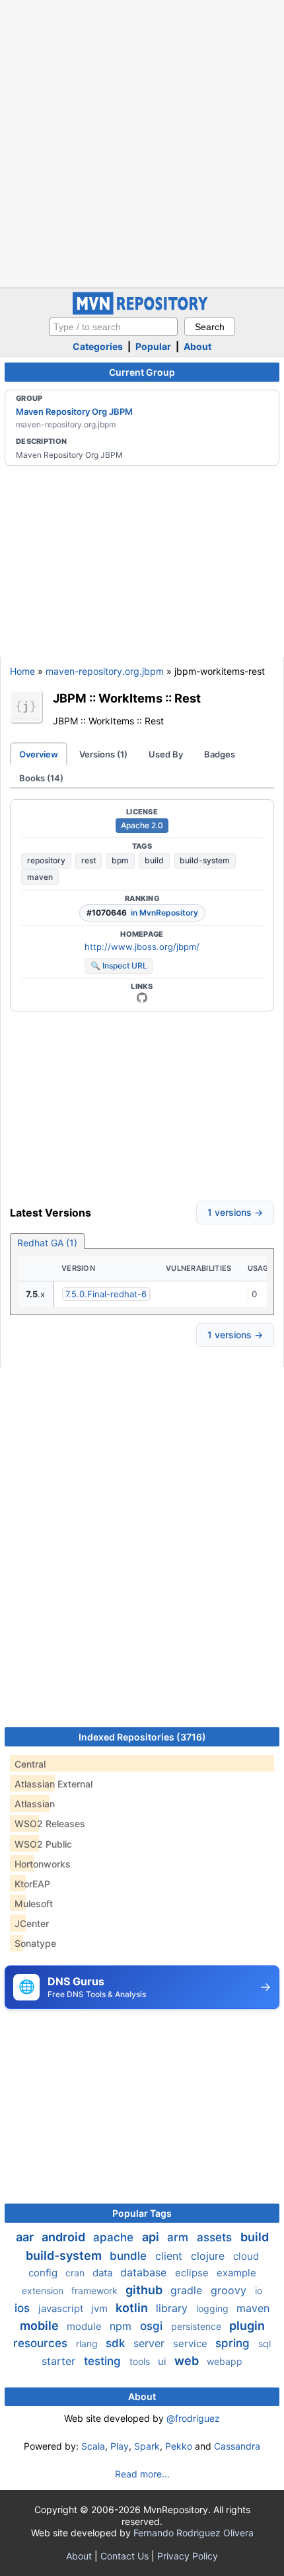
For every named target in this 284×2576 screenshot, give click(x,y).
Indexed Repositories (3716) (142, 1737)
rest (89, 860)
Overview (39, 754)
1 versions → (235, 1212)
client (170, 2256)
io (259, 2291)
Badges (220, 754)
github (145, 2290)
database (145, 2272)
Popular (153, 346)
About (197, 346)
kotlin (133, 2308)
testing (104, 2361)
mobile (41, 2326)
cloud (246, 2256)
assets (216, 2237)
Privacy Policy (188, 2556)
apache (115, 2237)
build (154, 860)
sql (265, 2343)
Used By (166, 754)
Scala (93, 2446)
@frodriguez (193, 2418)
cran (76, 2273)
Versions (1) (103, 754)
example (236, 2273)
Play (120, 2446)
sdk (117, 2343)
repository (46, 860)
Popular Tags (142, 2213)
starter (60, 2361)
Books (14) (41, 778)
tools (141, 2361)
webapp (225, 2361)
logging (214, 2308)
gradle (188, 2290)
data (104, 2273)
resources (42, 2343)
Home (22, 671)
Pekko (179, 2446)
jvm (101, 2308)
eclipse (193, 2273)
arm (179, 2237)
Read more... (142, 2474)
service (192, 2343)
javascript (62, 2308)
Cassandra (237, 2446)
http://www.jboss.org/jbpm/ (142, 947)
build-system (205, 860)
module (86, 2326)
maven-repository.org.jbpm (105, 671)
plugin (247, 2326)
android (65, 2237)
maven (40, 877)
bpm (120, 860)
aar (26, 2237)
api (152, 2237)
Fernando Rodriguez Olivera (194, 2533)
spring (234, 2343)
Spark (147, 2446)
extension (44, 2291)
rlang (88, 2343)
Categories (98, 346)
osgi (153, 2326)
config (44, 2273)
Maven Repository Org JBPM (74, 411)
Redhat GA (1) (47, 1243)
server (151, 2343)
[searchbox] (113, 327)
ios (24, 2308)
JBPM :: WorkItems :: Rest (127, 698)
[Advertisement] (142, 142)
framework (96, 2291)
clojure (209, 2256)
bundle (130, 2256)
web (188, 2361)
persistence (197, 2326)
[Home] (142, 311)
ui (163, 2361)
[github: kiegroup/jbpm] (142, 998)
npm (122, 2326)
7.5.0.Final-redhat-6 (106, 1294)
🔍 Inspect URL (119, 966)
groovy (230, 2290)
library (173, 2308)
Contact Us (124, 2556)
